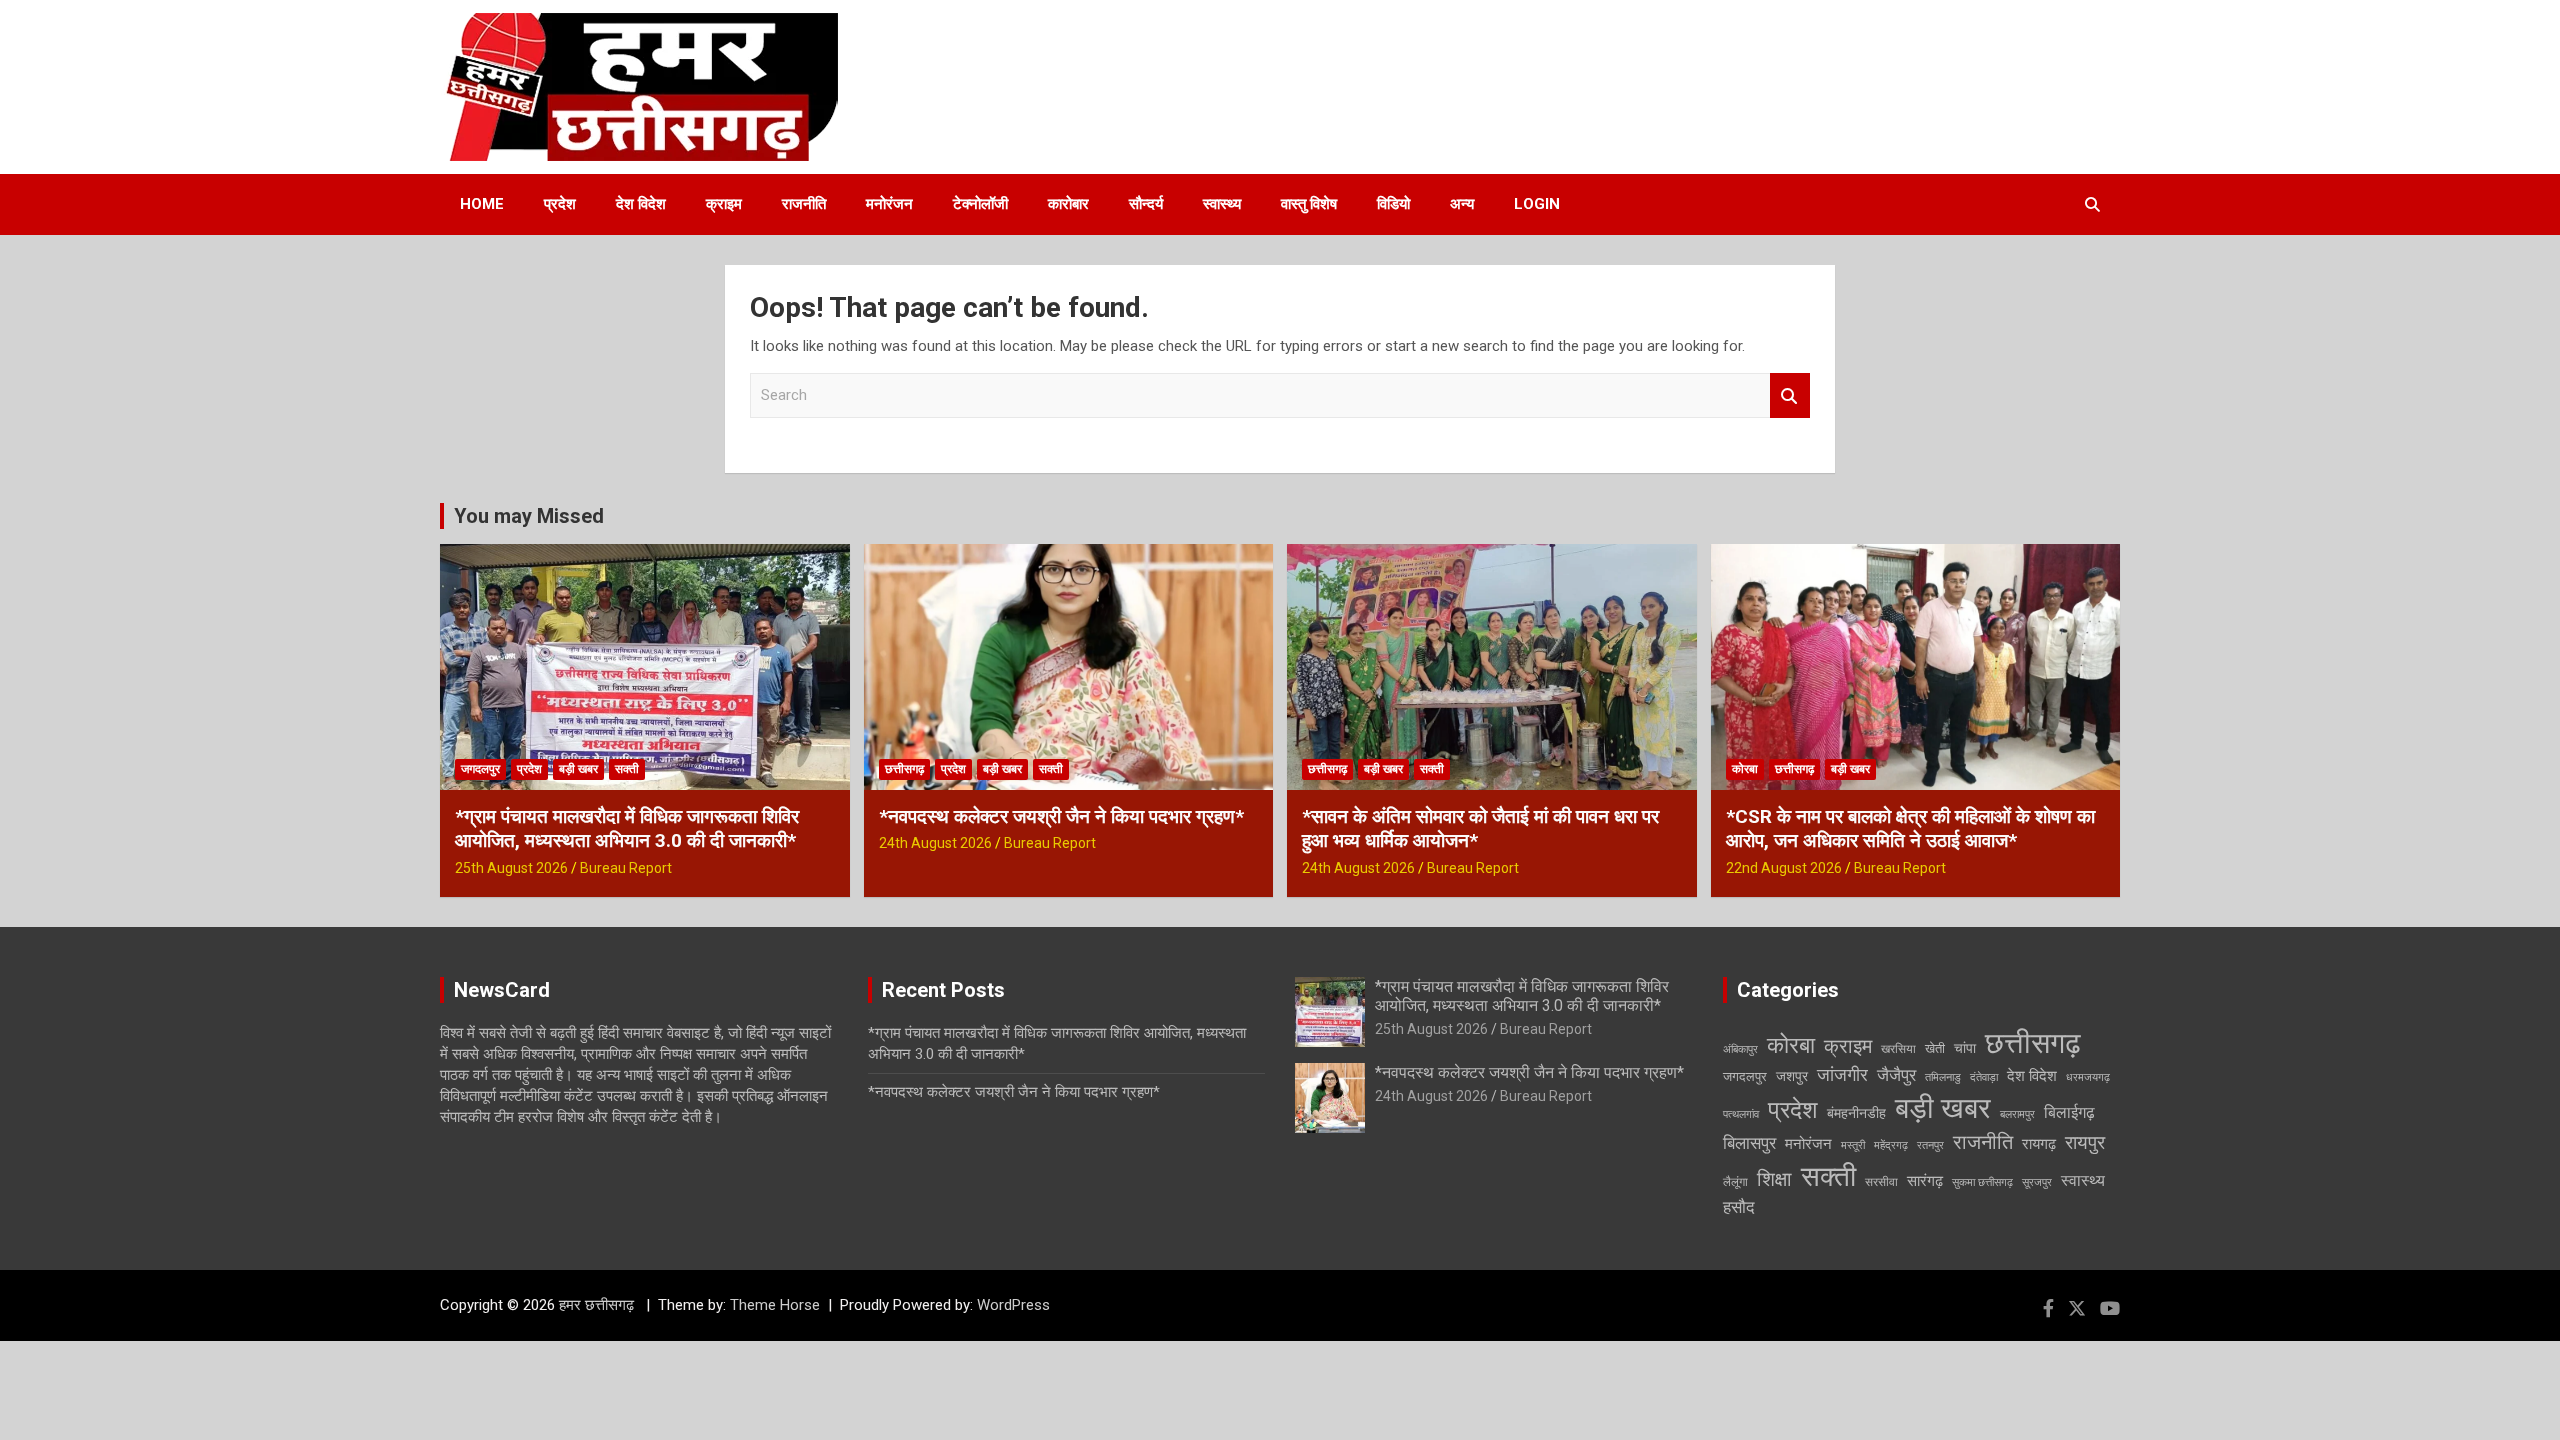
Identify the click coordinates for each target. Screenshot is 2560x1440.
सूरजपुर (2037, 1182)
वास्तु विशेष (1309, 204)
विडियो (1393, 204)
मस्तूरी (1853, 1145)
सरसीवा (1881, 1182)
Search (1790, 395)
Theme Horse (775, 1305)
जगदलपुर (480, 769)
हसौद (1739, 1207)
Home (482, 204)
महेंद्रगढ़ (1891, 1145)
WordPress (1013, 1305)
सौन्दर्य (1146, 204)
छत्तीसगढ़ (904, 769)
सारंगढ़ (1925, 1181)
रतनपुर (1930, 1145)
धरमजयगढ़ (2088, 1077)
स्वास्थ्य (1222, 204)
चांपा (1965, 1048)
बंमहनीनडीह (1856, 1113)
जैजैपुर (1896, 1075)
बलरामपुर (2017, 1114)
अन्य (1462, 204)
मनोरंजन (889, 204)
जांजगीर (1842, 1074)
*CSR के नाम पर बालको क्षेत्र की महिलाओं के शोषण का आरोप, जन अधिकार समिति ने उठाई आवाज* (1910, 829)
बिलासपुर (1749, 1143)
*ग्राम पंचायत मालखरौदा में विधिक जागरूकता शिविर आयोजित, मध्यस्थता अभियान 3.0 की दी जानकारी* (627, 829)
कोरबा (1745, 769)
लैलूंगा (1735, 1182)
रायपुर (2085, 1142)
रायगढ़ (2039, 1144)
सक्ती (627, 769)
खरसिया (1898, 1049)
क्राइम (724, 204)
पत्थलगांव (1741, 1114)
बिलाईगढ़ (2069, 1112)
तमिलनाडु (1943, 1077)
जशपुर (1792, 1076)
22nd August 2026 (1784, 868)
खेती (1935, 1048)
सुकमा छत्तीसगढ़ (1982, 1182)
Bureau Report (626, 868)
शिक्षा (1774, 1179)
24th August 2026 (935, 843)
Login (1537, 204)
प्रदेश (560, 204)
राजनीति (804, 204)
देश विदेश (641, 204)
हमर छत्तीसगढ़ (598, 1305)
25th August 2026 (511, 868)
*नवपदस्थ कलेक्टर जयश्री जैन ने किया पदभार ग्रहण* (1061, 816)
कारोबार (1068, 204)
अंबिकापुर (1740, 1049)
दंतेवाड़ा (1984, 1077)
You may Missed (529, 516)
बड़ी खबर (578, 769)
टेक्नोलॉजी (980, 204)
